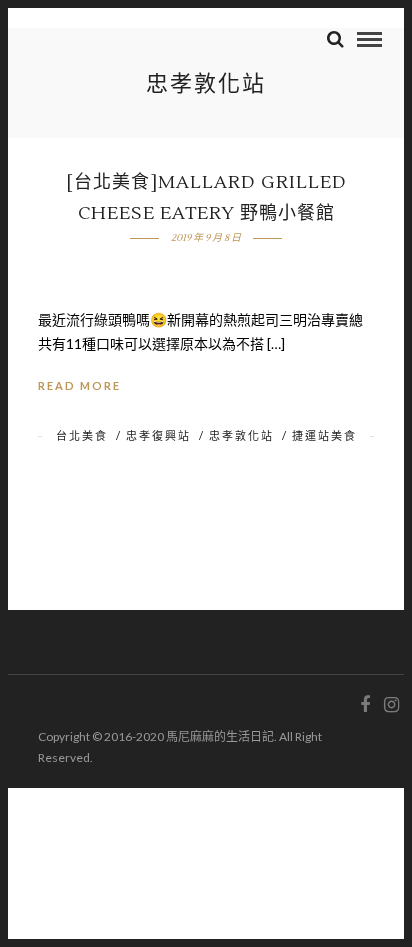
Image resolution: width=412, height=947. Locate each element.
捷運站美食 (324, 435)
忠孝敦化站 (241, 435)
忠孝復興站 (158, 435)
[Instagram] (391, 705)
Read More (79, 385)
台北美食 (82, 435)
